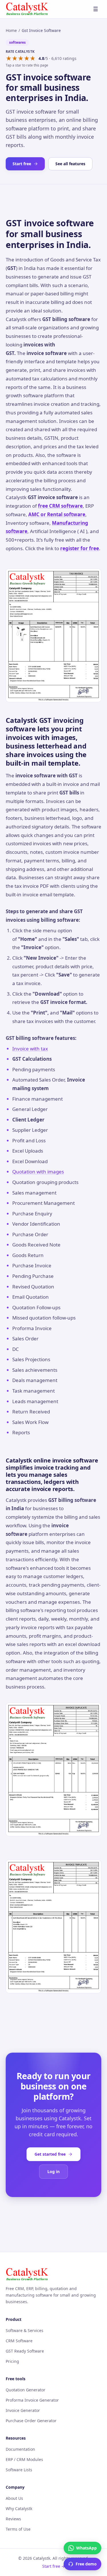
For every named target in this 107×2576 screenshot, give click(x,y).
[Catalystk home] (27, 9)
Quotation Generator (26, 2390)
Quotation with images (38, 1172)
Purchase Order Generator (31, 2421)
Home (11, 30)
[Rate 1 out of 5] (9, 59)
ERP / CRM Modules (24, 2459)
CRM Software (19, 2341)
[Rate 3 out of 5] (21, 59)
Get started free (50, 2154)
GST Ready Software (25, 2351)
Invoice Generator (23, 2410)
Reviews (13, 2519)
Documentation (20, 2449)
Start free (22, 164)
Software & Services (25, 2330)
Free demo (86, 2564)
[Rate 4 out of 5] (27, 59)
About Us (14, 2498)
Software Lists (19, 2470)
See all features (70, 164)
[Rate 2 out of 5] (15, 59)
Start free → (54, 2566)
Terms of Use (18, 2529)
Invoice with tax (30, 1049)
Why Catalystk (19, 2509)
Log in (53, 2171)
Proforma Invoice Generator (32, 2400)
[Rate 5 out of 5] (33, 59)
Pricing (12, 2361)
